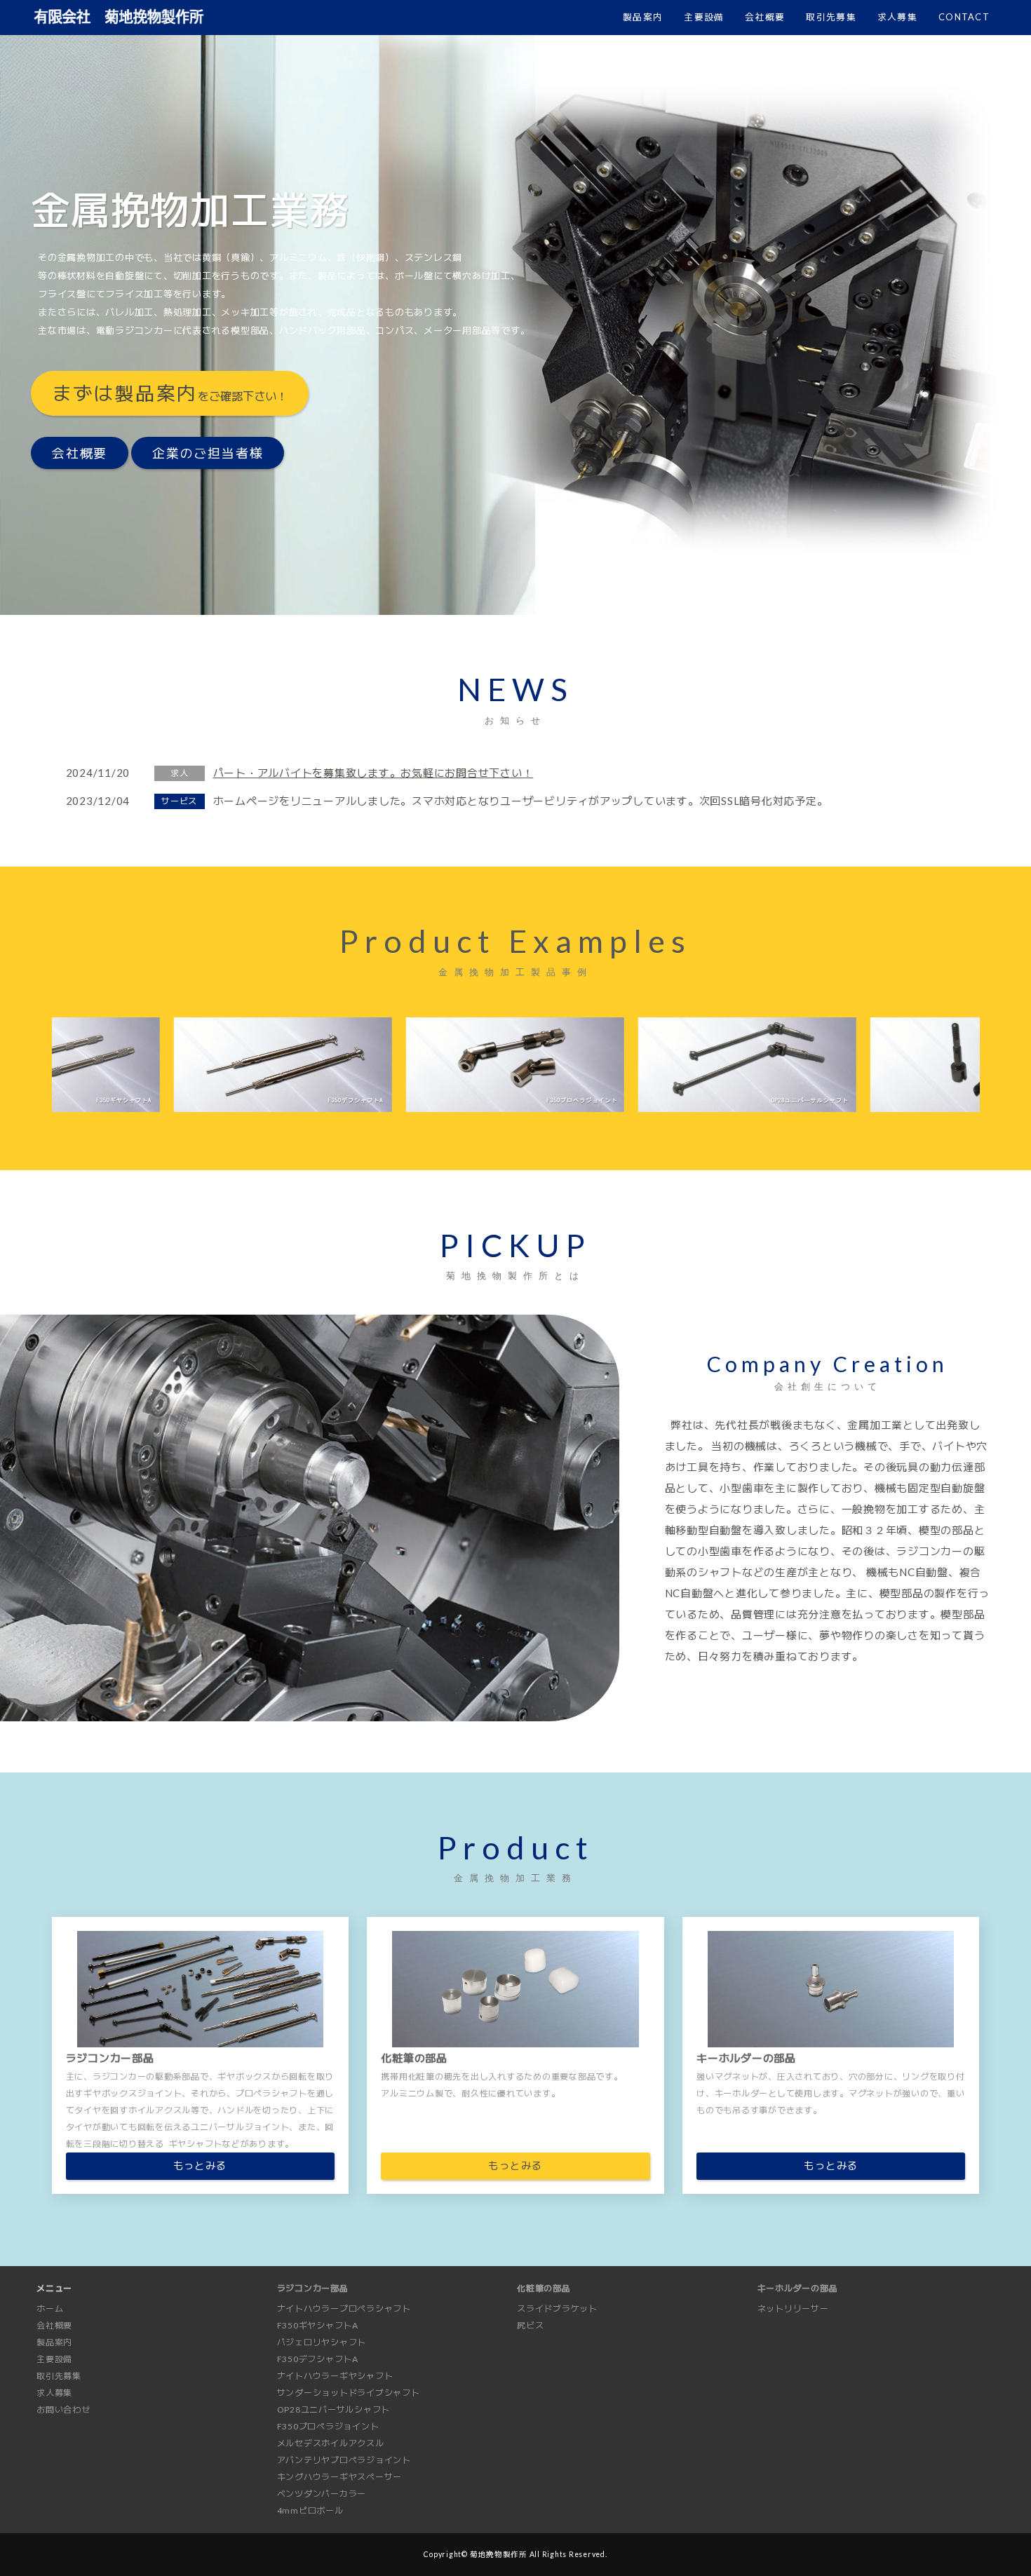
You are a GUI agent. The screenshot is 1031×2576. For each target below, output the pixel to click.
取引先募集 (831, 17)
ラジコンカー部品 (313, 2288)
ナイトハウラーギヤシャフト (335, 2376)
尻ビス (530, 2325)
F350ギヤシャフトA (318, 2325)
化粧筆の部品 (544, 2288)
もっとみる (200, 2165)
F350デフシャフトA (318, 2359)
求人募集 (897, 17)
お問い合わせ (63, 2409)
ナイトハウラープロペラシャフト (344, 2309)
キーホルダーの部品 (798, 2288)
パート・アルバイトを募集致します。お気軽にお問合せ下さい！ (373, 773)
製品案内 (643, 17)
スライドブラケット (557, 2309)
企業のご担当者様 (208, 453)
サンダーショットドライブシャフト (349, 2393)
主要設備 (704, 17)
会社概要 (765, 17)
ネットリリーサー (793, 2309)
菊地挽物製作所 (499, 2554)
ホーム (50, 2309)
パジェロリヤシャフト (322, 2342)
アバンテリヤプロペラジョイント (344, 2460)
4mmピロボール (310, 2510)
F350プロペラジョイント (328, 2426)
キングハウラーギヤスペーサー (340, 2477)
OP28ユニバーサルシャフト (334, 2409)
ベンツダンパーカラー (322, 2494)
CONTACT (964, 17)
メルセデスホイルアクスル (331, 2443)
